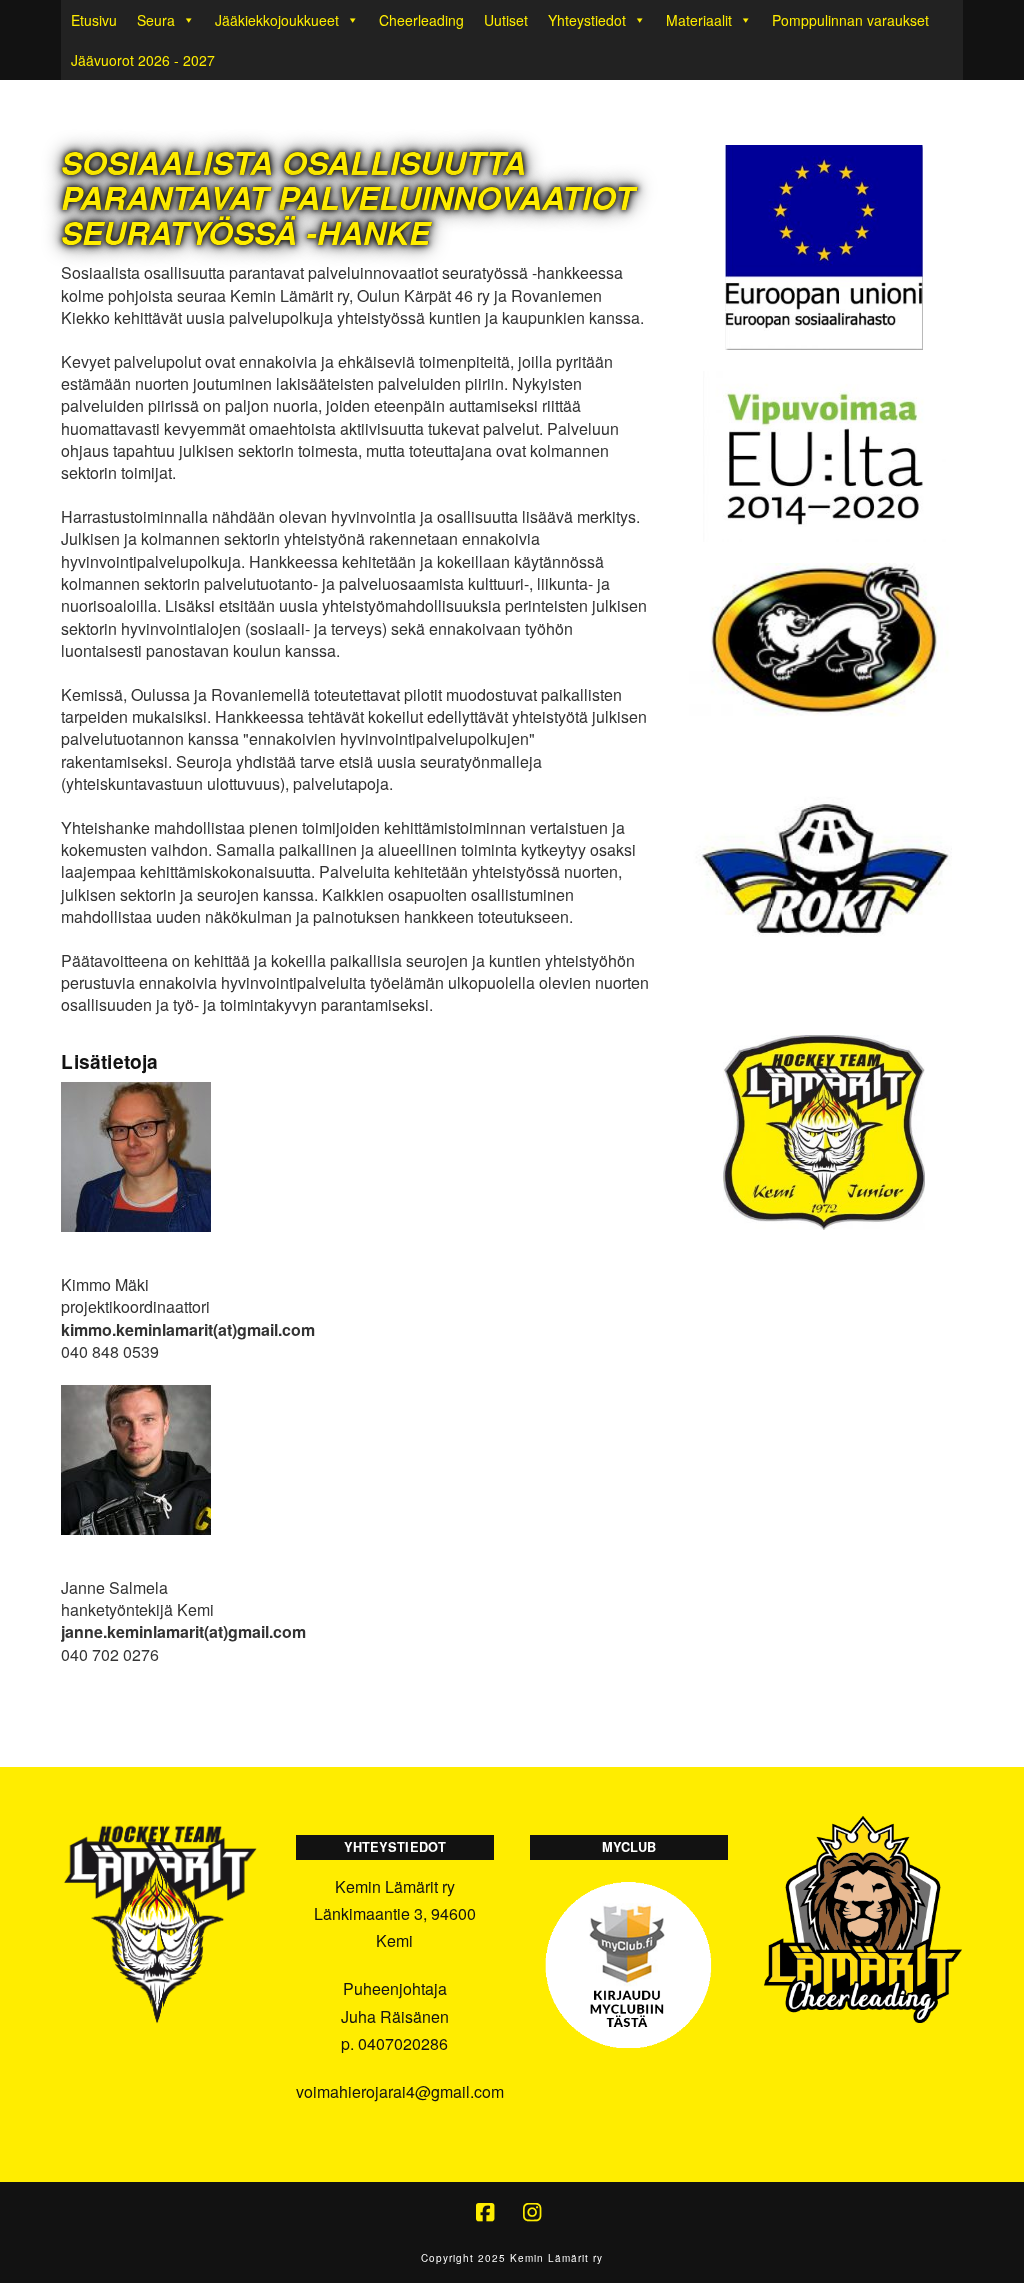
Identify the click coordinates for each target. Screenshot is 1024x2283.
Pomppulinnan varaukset (850, 20)
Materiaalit (699, 20)
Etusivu (94, 20)
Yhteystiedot (587, 20)
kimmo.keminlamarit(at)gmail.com (188, 1329)
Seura (156, 20)
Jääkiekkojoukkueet (277, 20)
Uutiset (506, 20)
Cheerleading (421, 20)
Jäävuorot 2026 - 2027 (143, 60)
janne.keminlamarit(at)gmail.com (183, 1631)
